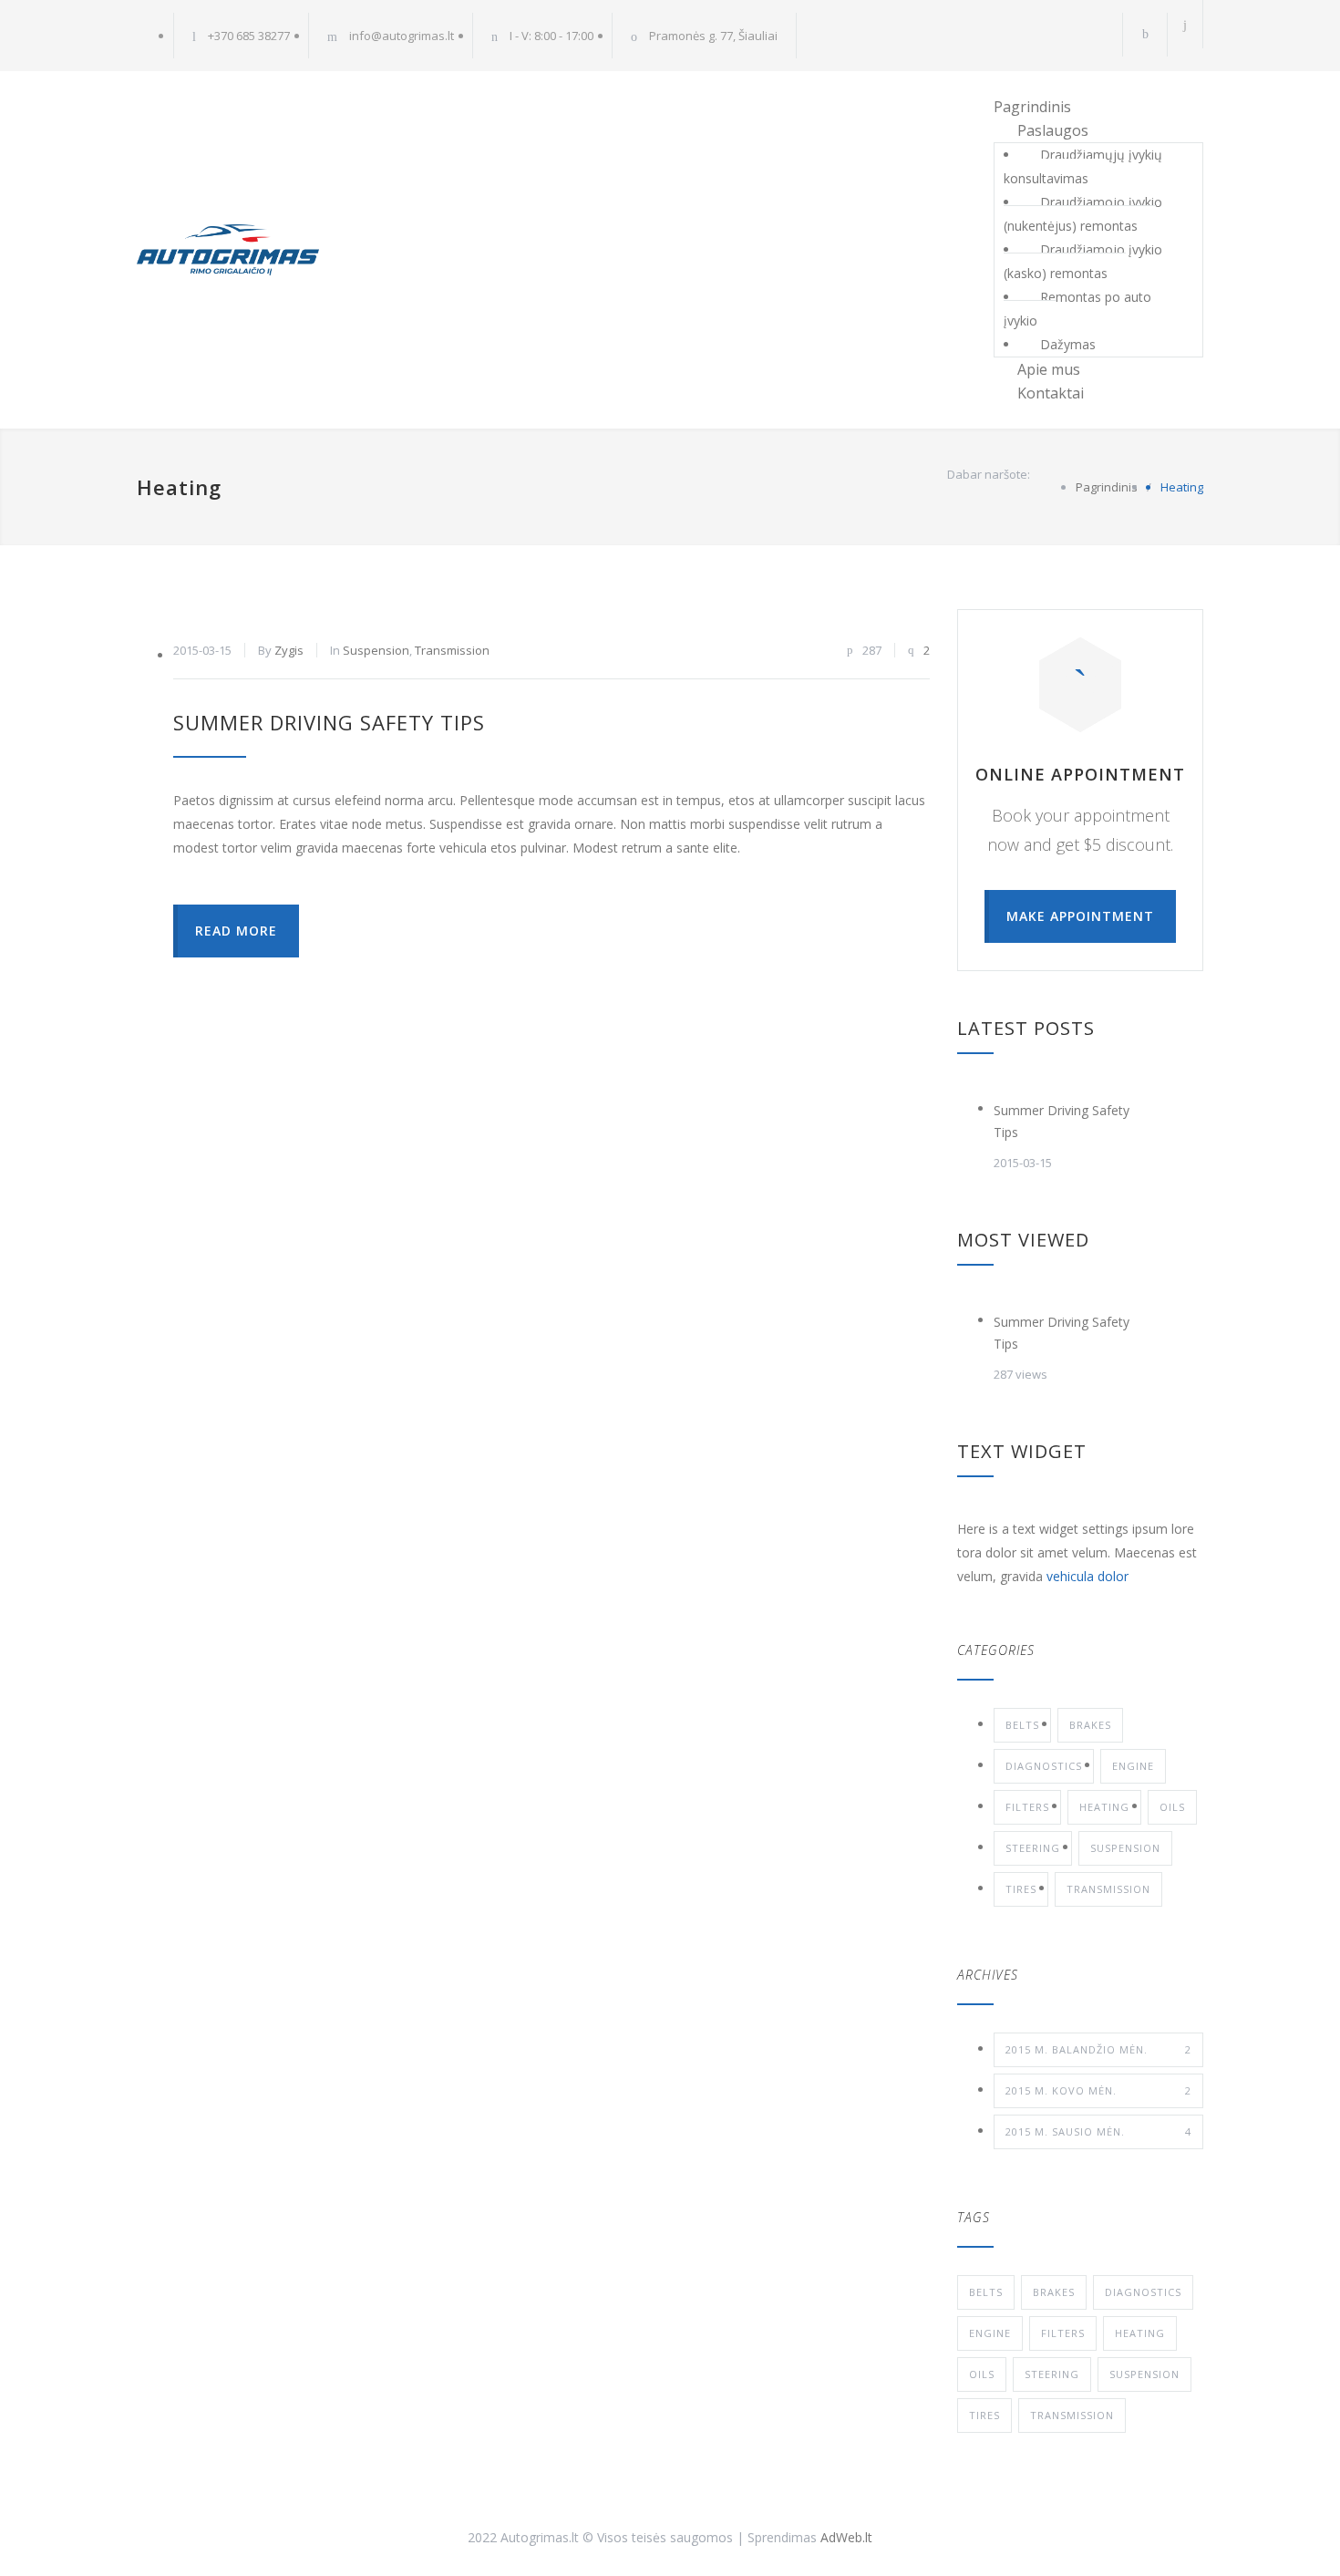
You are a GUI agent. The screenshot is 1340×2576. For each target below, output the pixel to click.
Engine (1133, 1766)
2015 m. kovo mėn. (1098, 2090)
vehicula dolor (1087, 1576)
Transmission (452, 650)
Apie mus (1049, 369)
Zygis (289, 650)
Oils (1172, 1807)
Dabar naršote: (989, 474)
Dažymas (1068, 344)
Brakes (1090, 1725)
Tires (1021, 1889)
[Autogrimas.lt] (305, 250)
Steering (1033, 1848)
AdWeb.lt (846, 2537)
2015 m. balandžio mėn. (1098, 2049)
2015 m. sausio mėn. (1098, 2131)
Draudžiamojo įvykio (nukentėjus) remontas (1083, 214)
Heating (1104, 1807)
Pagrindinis (1032, 107)
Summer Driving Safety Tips (329, 722)
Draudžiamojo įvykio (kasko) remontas (1083, 261)
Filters (1027, 1807)
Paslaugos (1053, 130)
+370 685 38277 (249, 36)
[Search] (1185, 24)
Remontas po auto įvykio (1077, 309)
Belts (1022, 1725)
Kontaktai (1051, 393)
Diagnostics (1044, 1766)
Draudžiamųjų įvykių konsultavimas (1083, 166)
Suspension (376, 650)
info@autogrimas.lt (402, 36)
